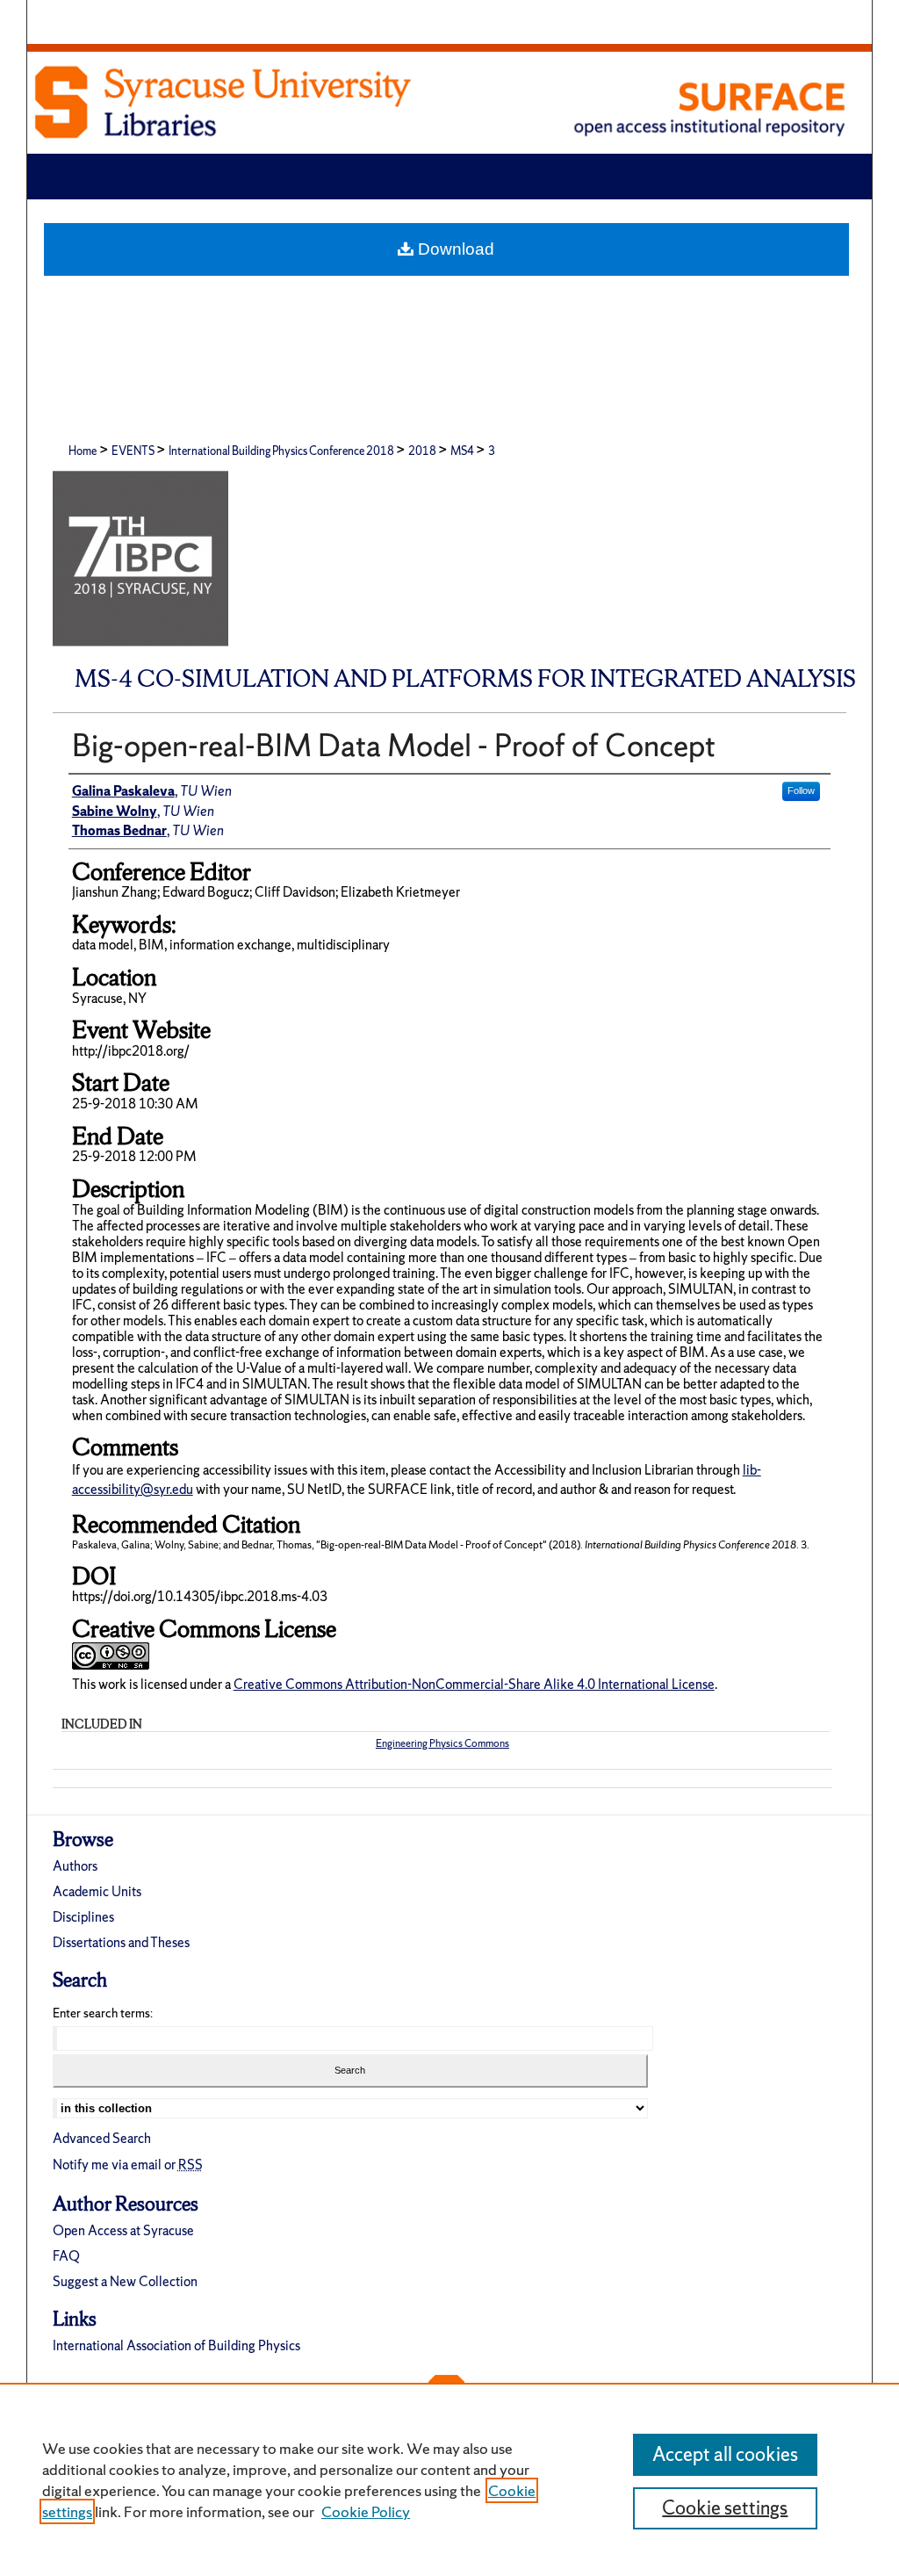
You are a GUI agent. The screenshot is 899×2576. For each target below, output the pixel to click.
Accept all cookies (725, 2454)
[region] (449, 2479)
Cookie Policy (366, 2511)
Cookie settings (725, 2508)
